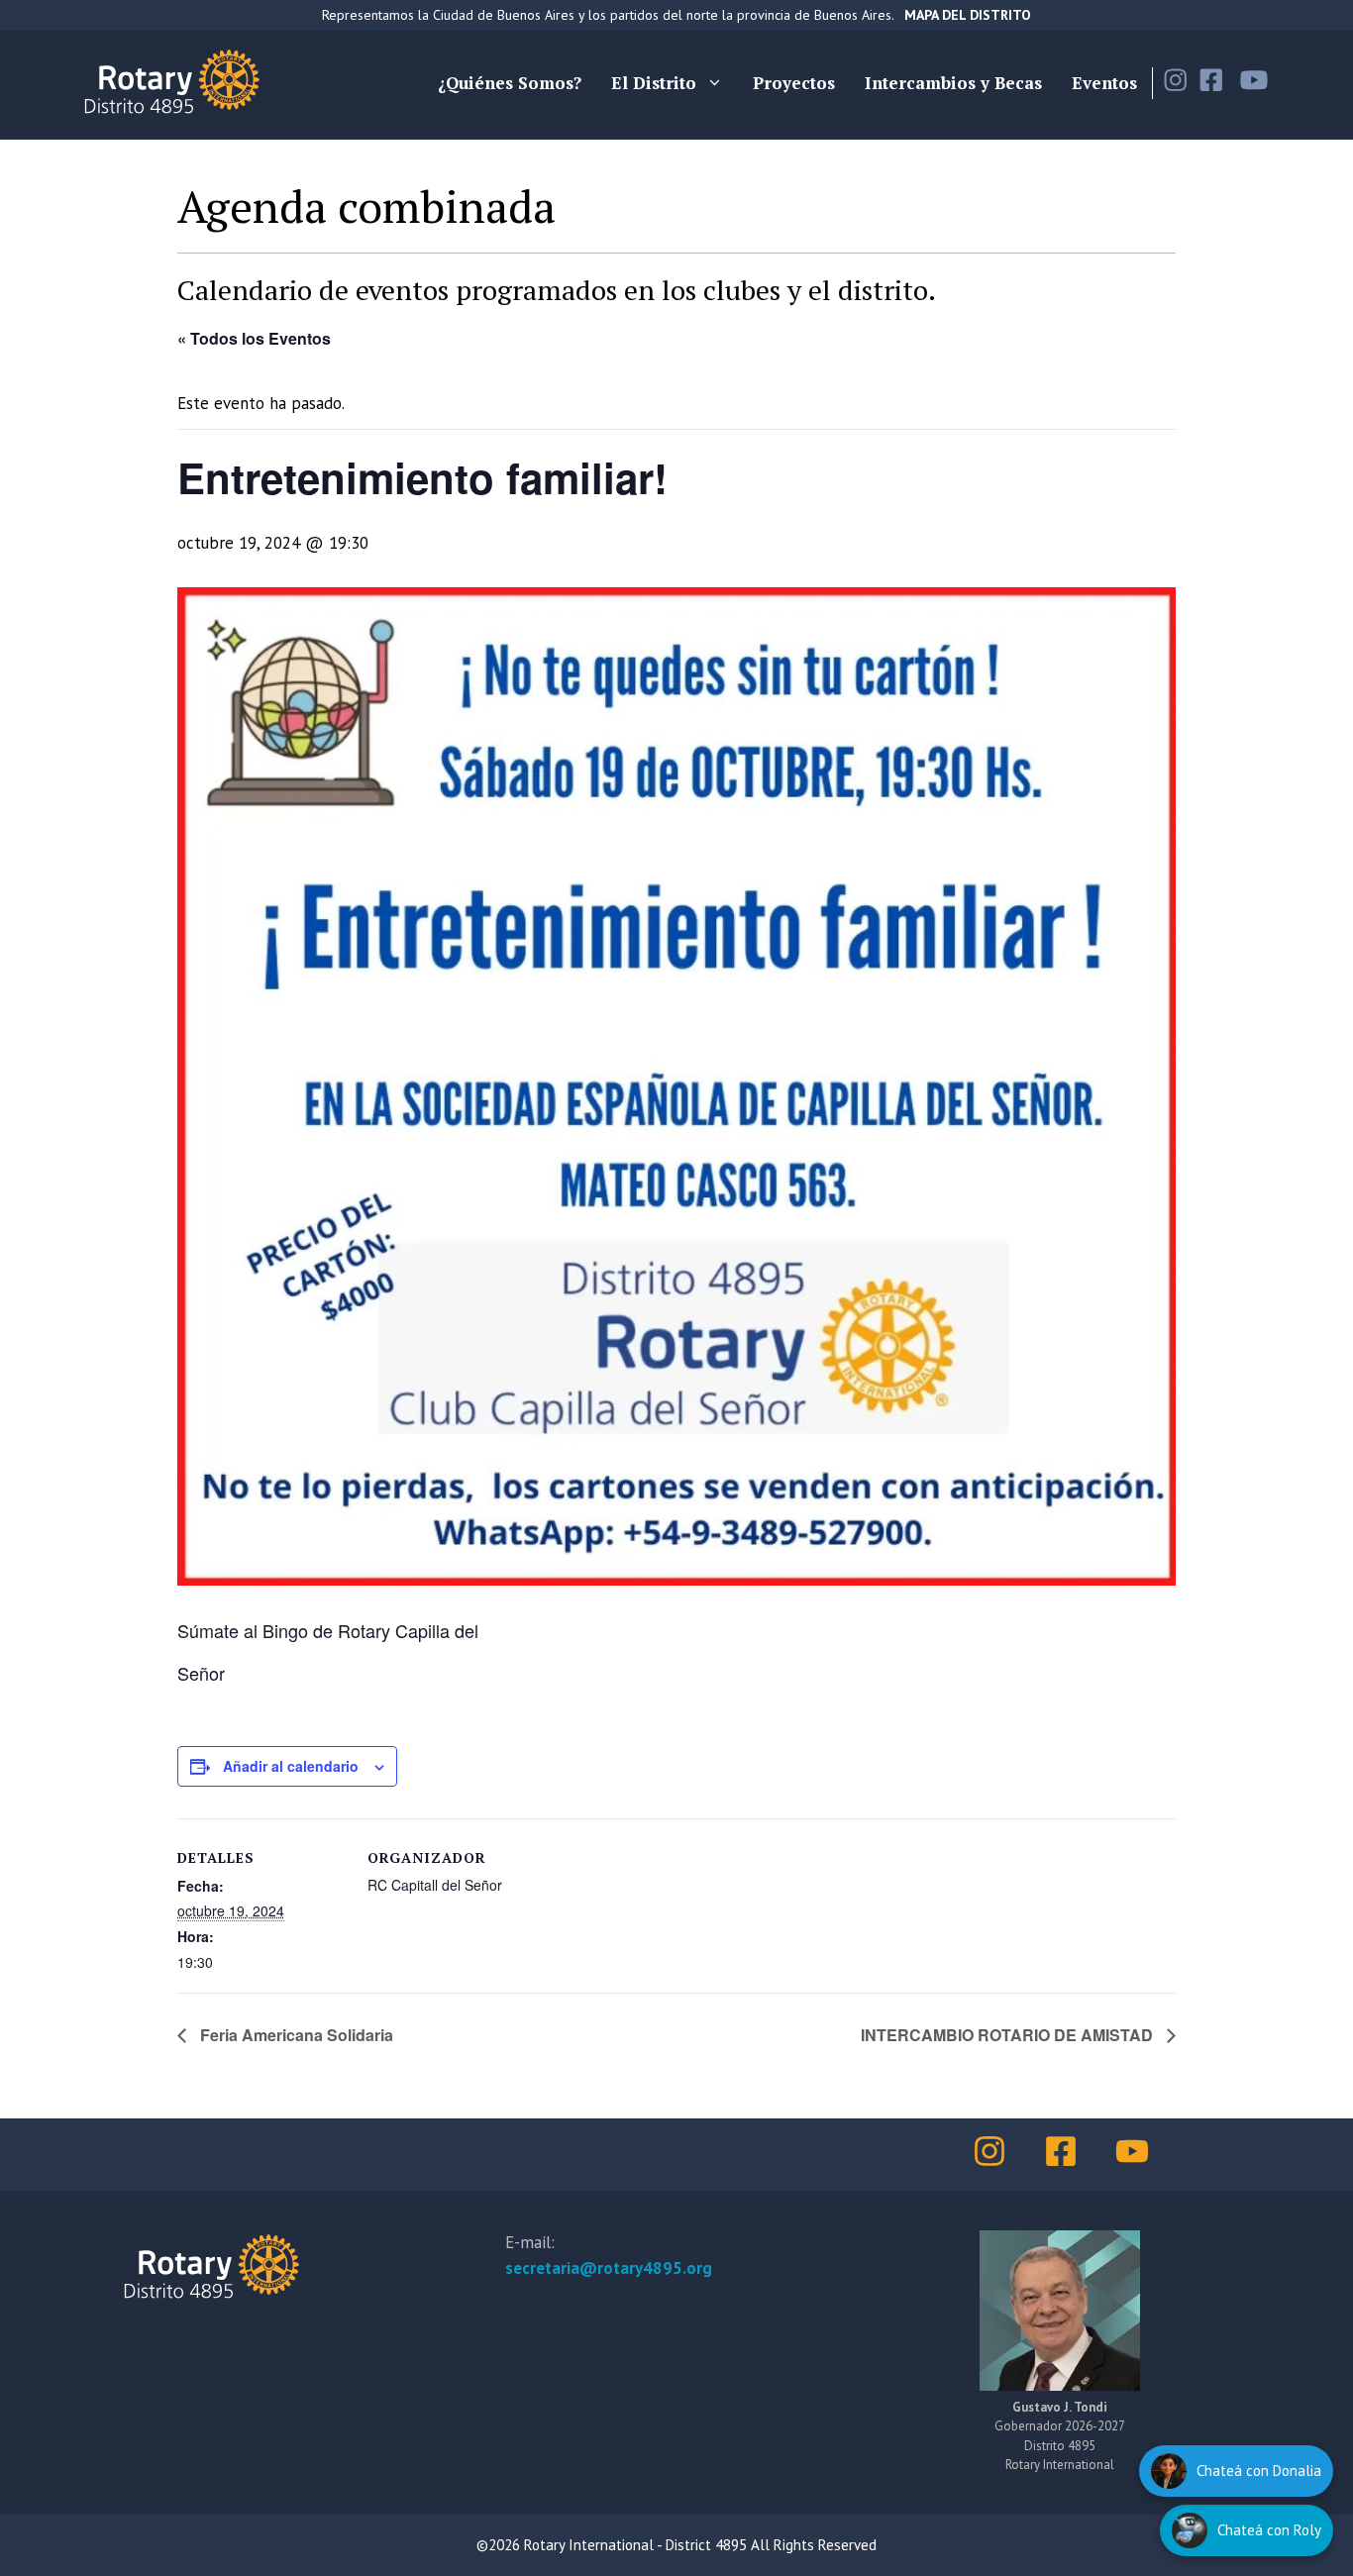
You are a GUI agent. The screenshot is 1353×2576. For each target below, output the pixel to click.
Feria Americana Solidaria (295, 2035)
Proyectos (794, 83)
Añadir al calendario (291, 1766)
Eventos (1104, 83)
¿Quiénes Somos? (510, 83)
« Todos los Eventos (254, 338)
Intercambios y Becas (953, 83)
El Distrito (654, 83)
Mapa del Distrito (968, 15)
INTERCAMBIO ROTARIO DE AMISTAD (1009, 2035)
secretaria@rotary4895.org (609, 2268)
